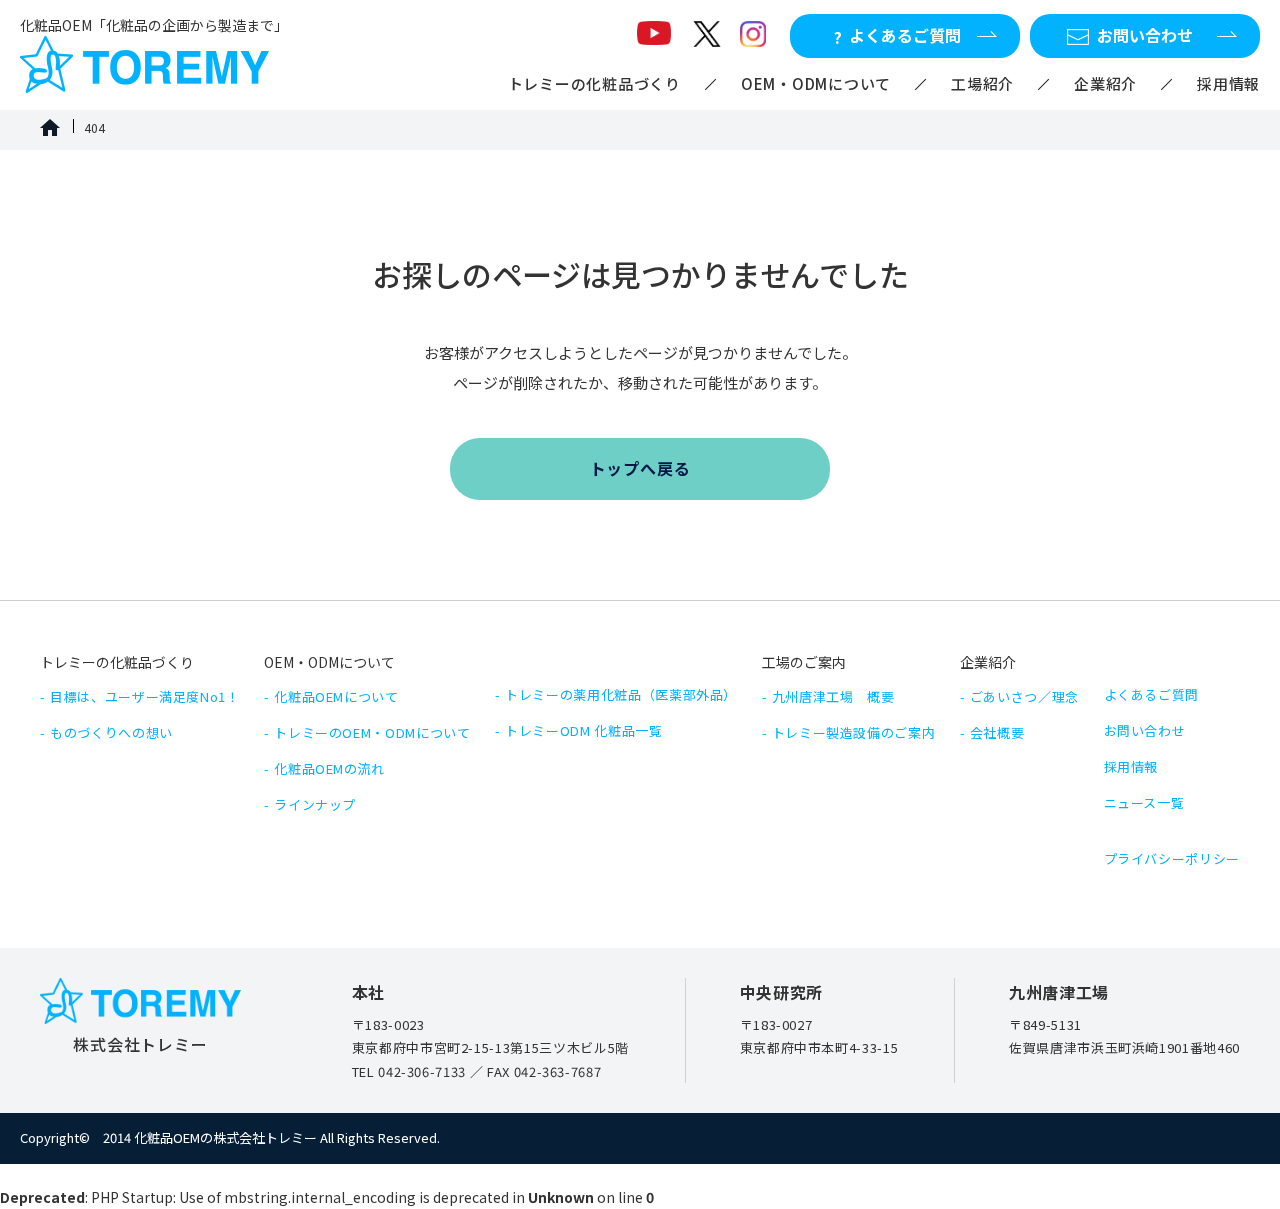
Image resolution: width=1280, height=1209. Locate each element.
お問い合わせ (1145, 730)
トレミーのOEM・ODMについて (372, 732)
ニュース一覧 (1144, 802)
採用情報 (1228, 83)
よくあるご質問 (1152, 694)
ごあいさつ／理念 (1024, 696)
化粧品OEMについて (336, 696)
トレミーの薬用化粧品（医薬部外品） (621, 694)
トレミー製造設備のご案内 (854, 732)
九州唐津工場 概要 (833, 696)
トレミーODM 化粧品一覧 (583, 730)
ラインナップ (315, 804)
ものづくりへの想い (111, 732)
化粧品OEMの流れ (329, 768)
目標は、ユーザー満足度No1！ (145, 696)
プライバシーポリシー (1172, 858)
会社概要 (997, 732)
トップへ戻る (640, 468)
